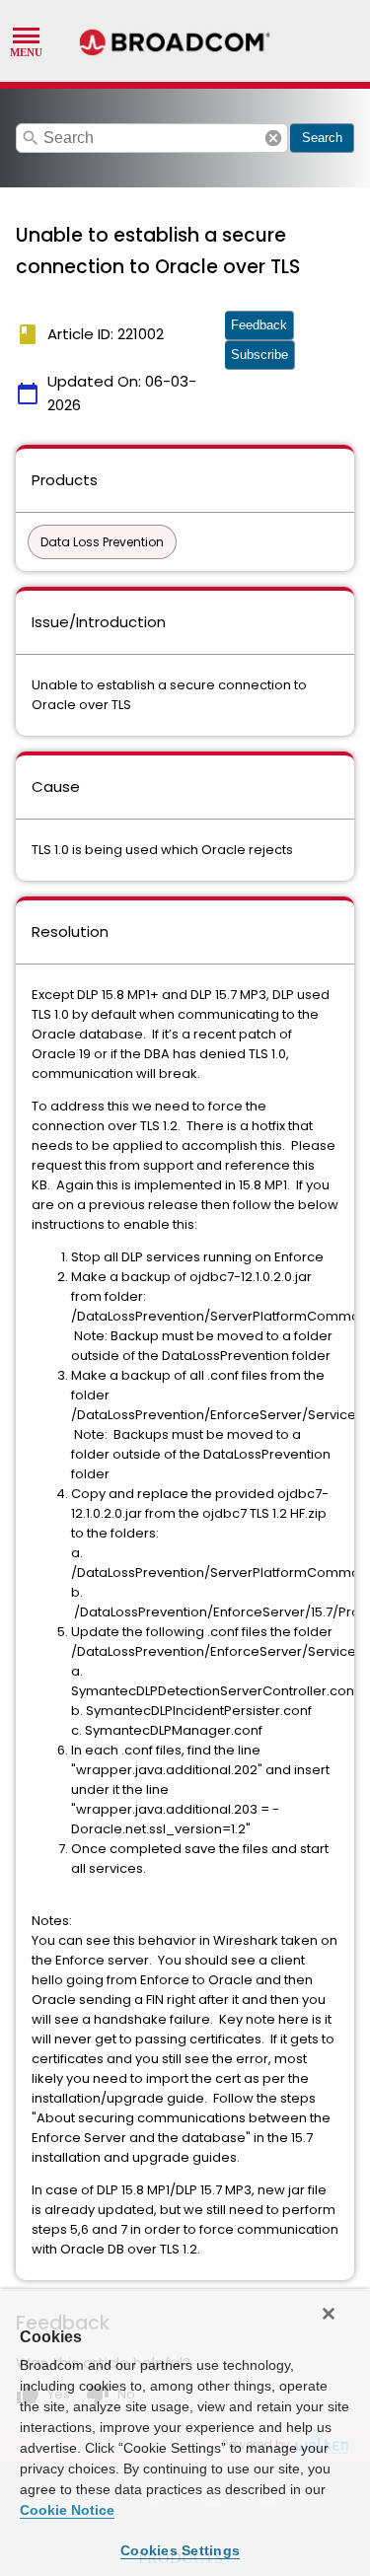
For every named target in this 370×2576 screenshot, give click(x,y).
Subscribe (259, 355)
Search (322, 138)
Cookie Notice (67, 2510)
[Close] (329, 2314)
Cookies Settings (180, 2550)
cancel (273, 138)
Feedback (259, 325)
